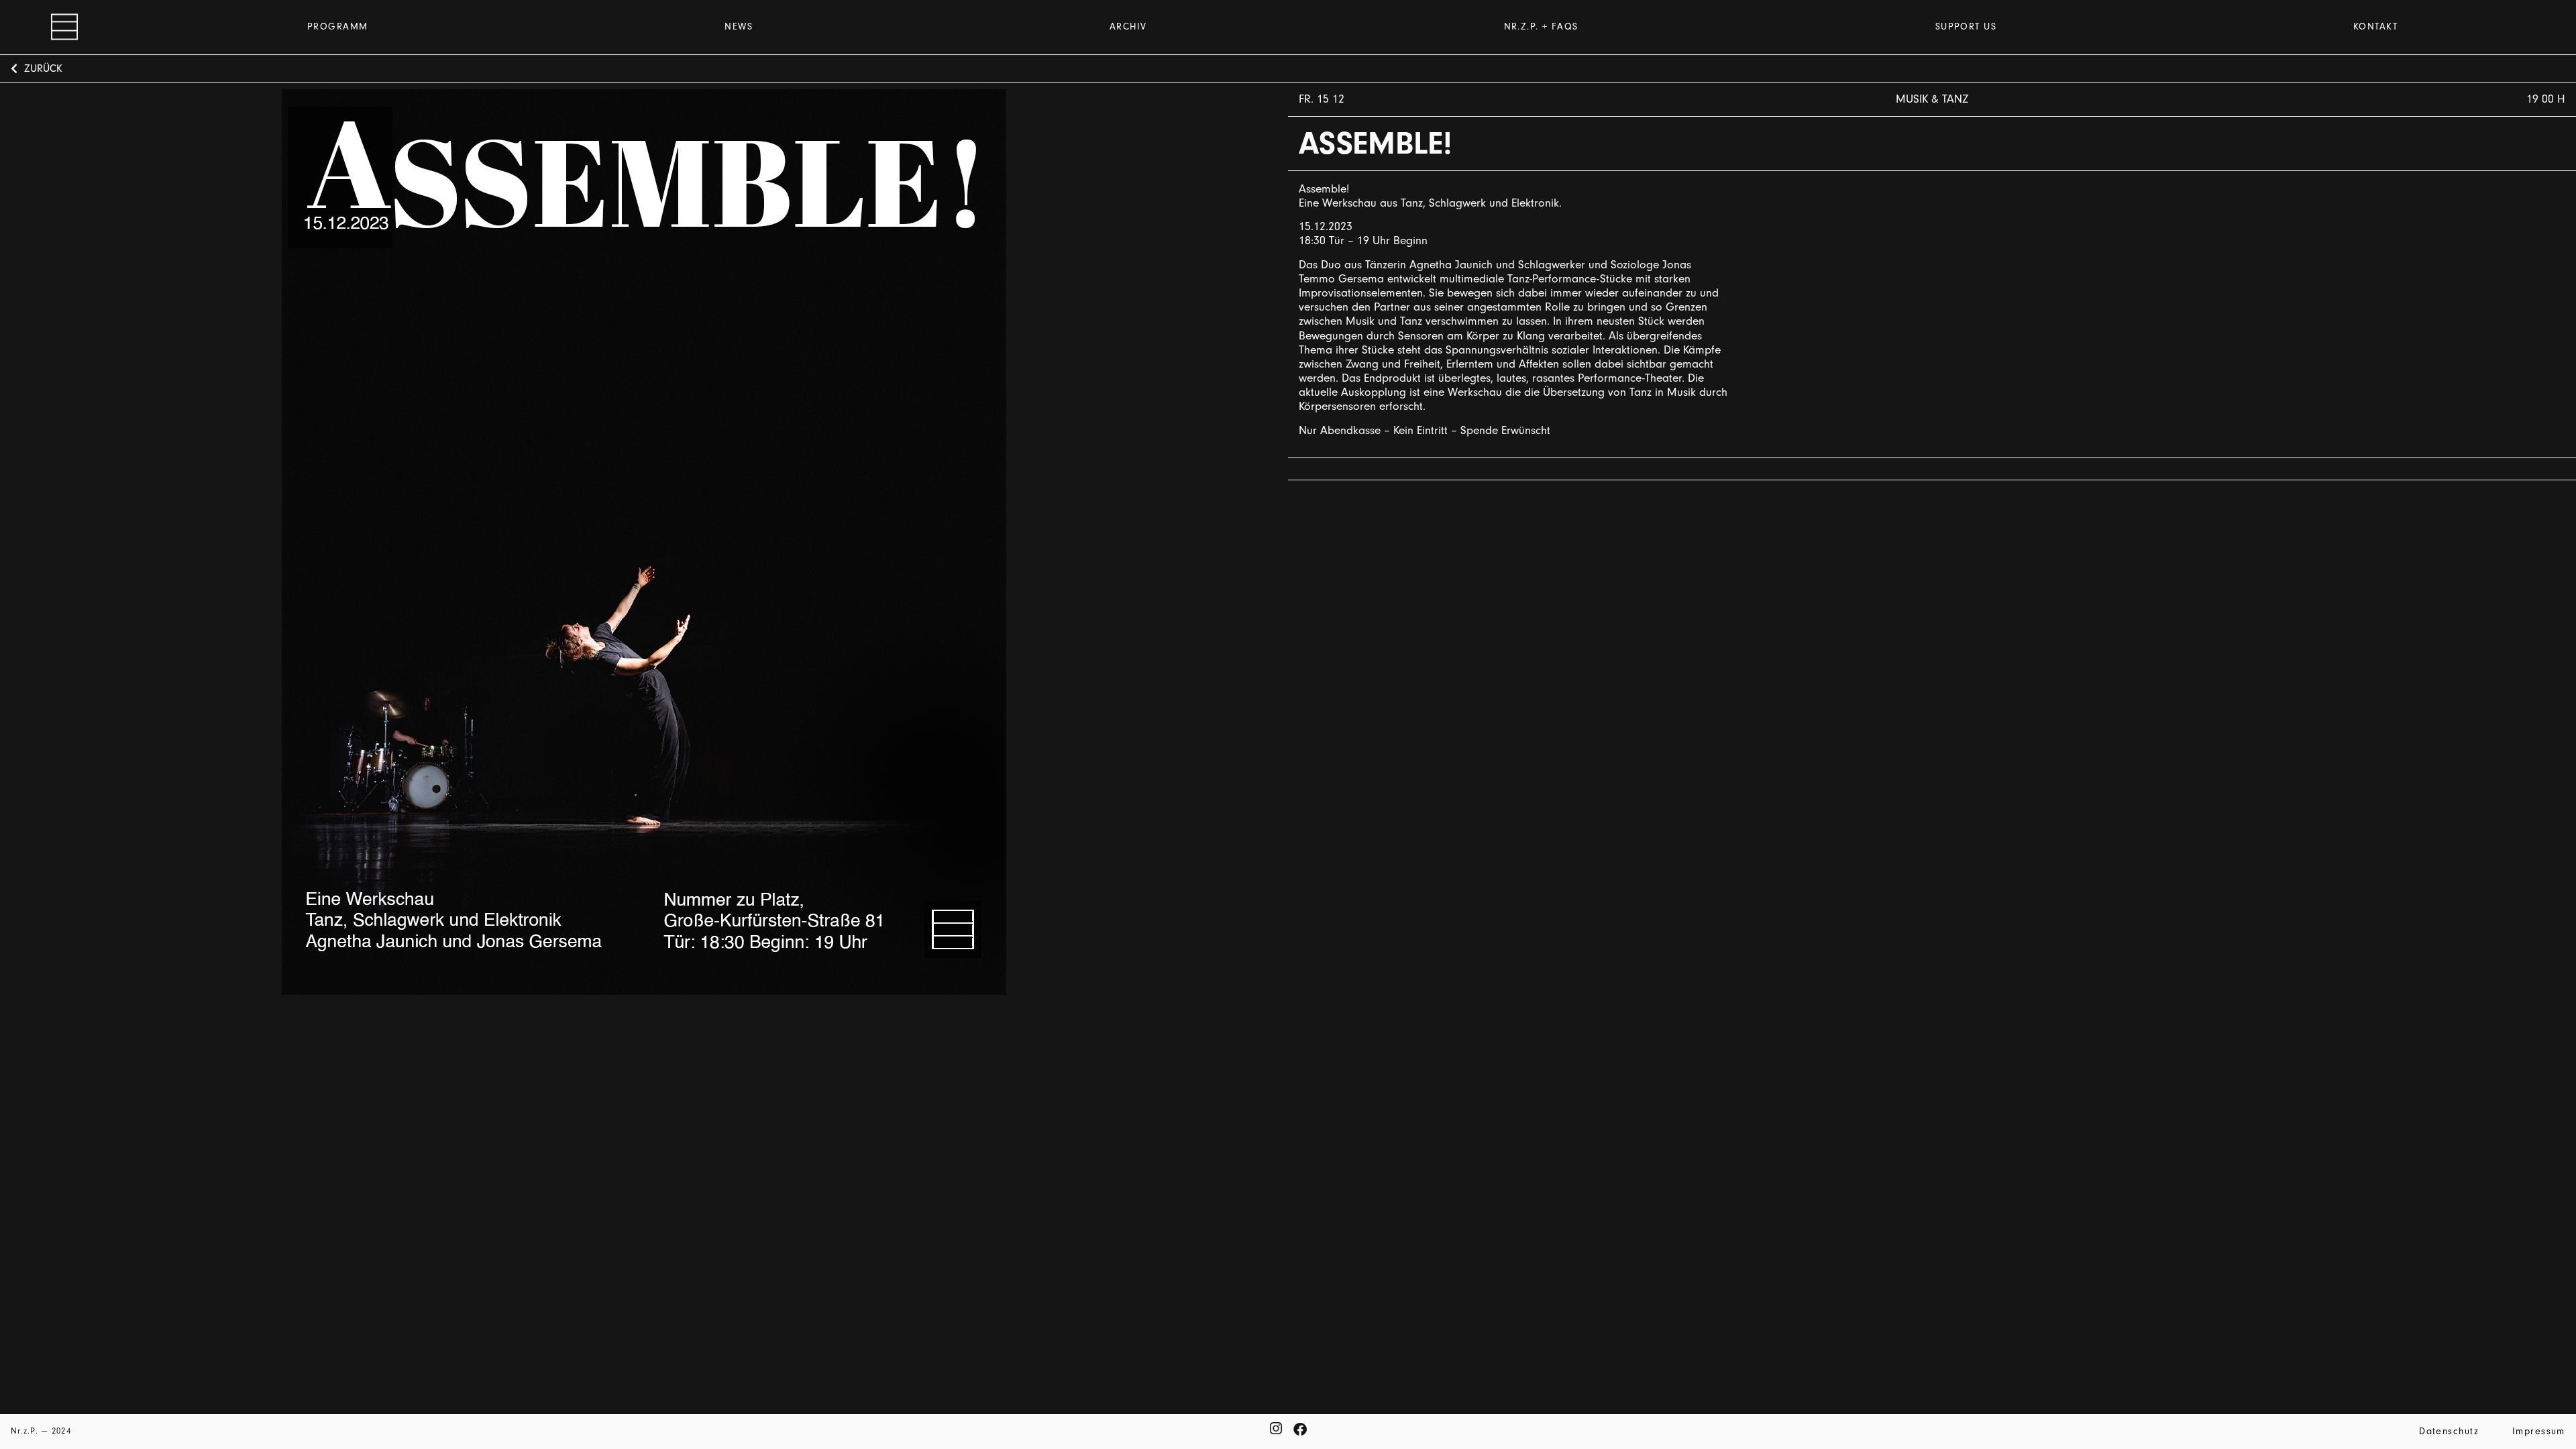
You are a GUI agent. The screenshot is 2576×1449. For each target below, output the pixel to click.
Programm (338, 26)
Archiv (1128, 26)
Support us (1966, 26)
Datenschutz (2449, 1431)
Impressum (2539, 1431)
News (739, 26)
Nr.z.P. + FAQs (1541, 26)
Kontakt (2375, 26)
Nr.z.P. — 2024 (41, 1431)
